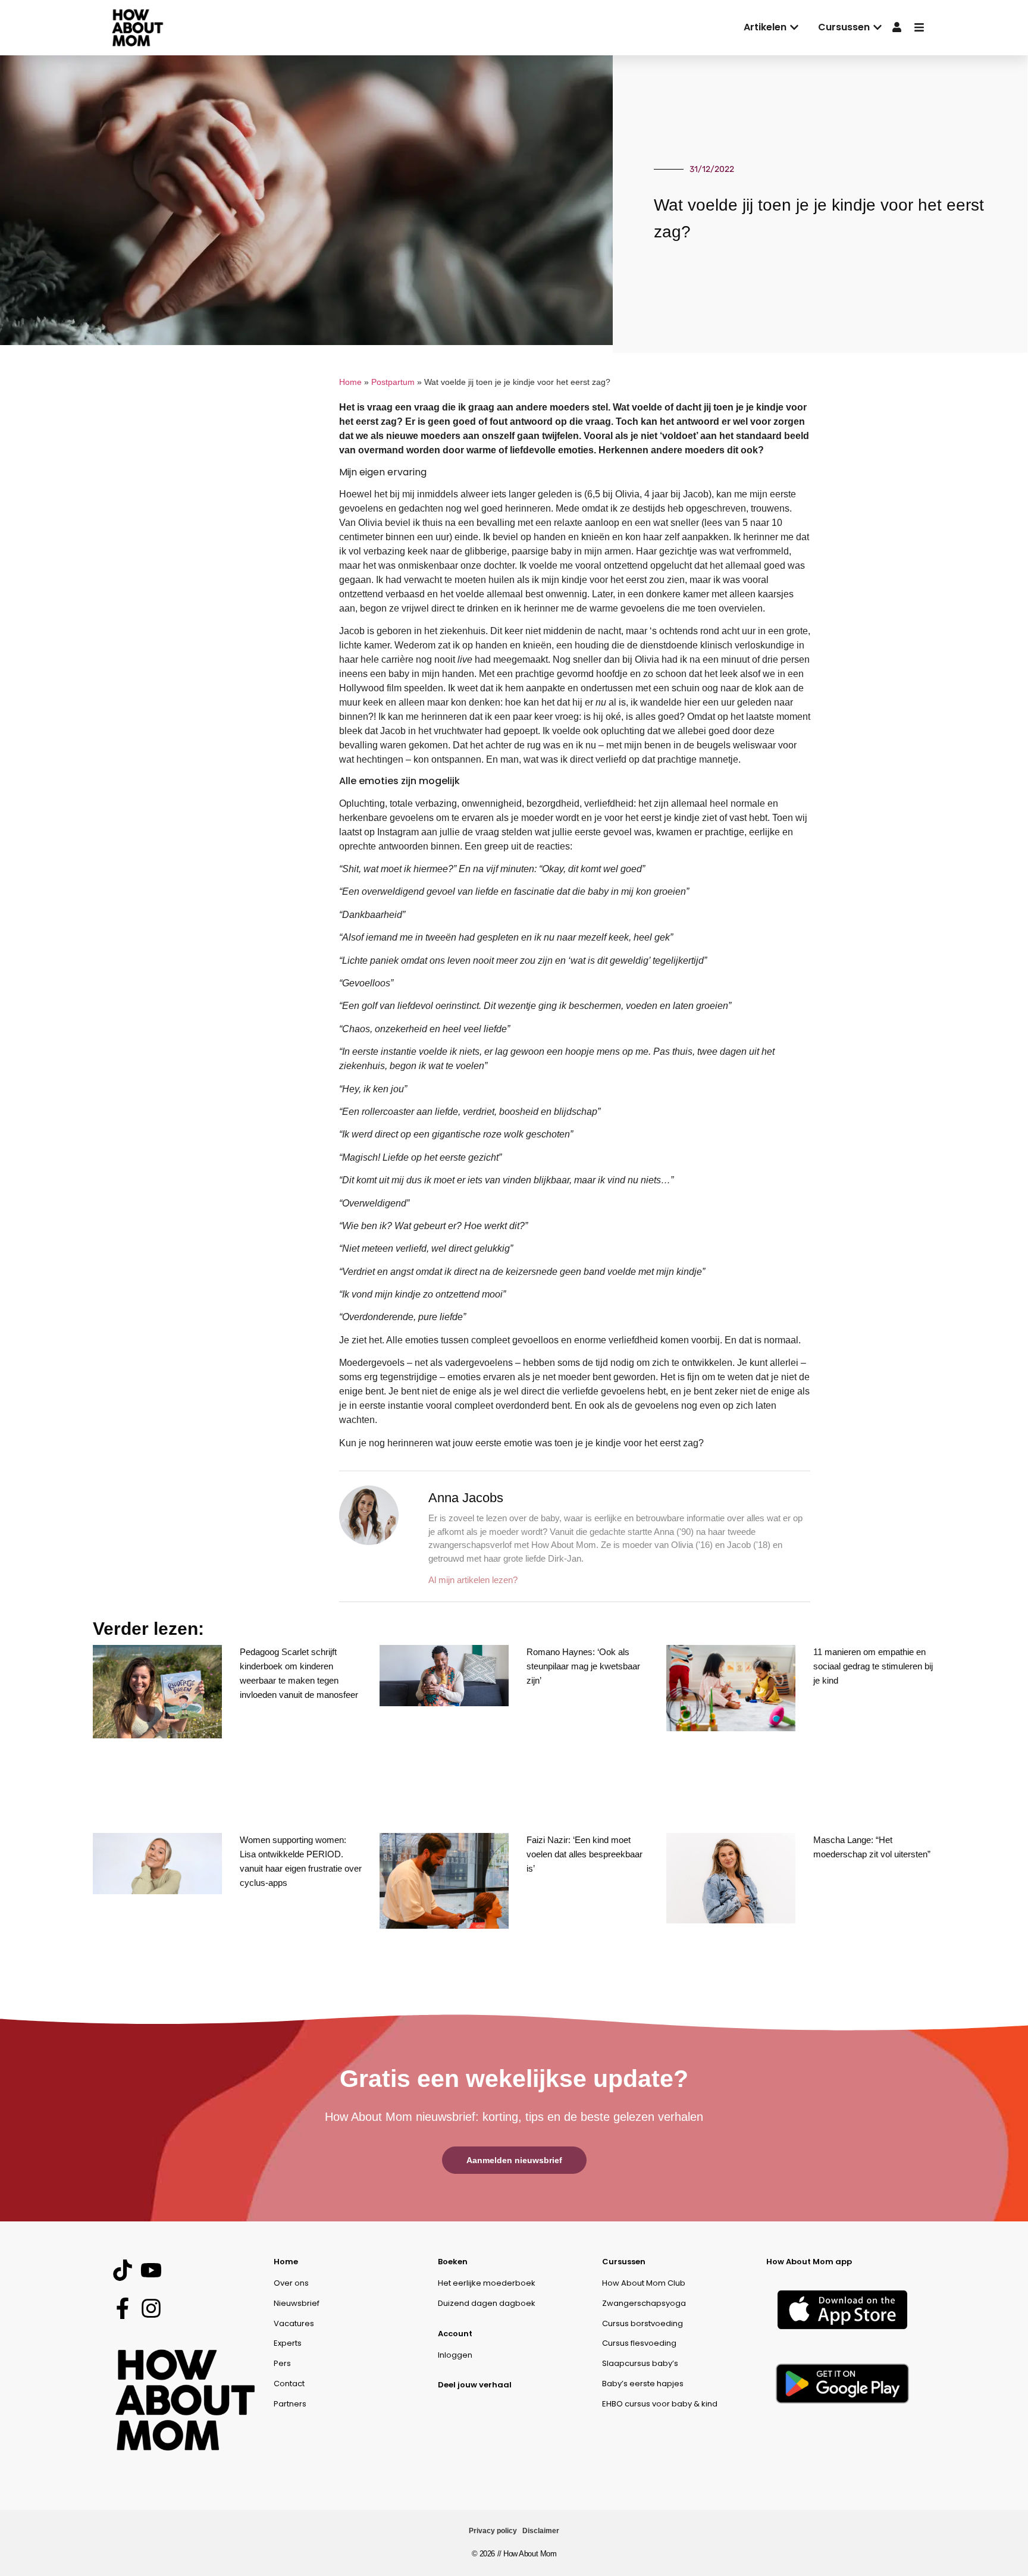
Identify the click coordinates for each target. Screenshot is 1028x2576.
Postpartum (393, 382)
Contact (289, 2384)
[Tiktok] (122, 2271)
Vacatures (294, 2323)
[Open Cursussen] (877, 27)
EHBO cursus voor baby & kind (660, 2404)
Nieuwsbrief (297, 2303)
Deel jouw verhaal (475, 2385)
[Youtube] (151, 2271)
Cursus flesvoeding (639, 2343)
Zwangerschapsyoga (644, 2303)
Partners (290, 2404)
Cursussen (624, 2262)
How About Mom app (809, 2262)
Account (455, 2334)
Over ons (291, 2283)
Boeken (453, 2262)
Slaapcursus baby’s (640, 2363)
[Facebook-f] (122, 2308)
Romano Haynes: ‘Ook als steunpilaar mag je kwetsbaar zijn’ (583, 1666)
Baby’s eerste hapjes (643, 2384)
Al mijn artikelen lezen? (473, 1580)
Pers (282, 2363)
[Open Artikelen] (794, 27)
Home (350, 382)
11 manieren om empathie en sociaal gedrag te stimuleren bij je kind (873, 1666)
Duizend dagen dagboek (487, 2303)
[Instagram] (151, 2308)
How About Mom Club (644, 2283)
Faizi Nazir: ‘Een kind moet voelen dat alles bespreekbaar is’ (584, 1854)
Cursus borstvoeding (642, 2323)
